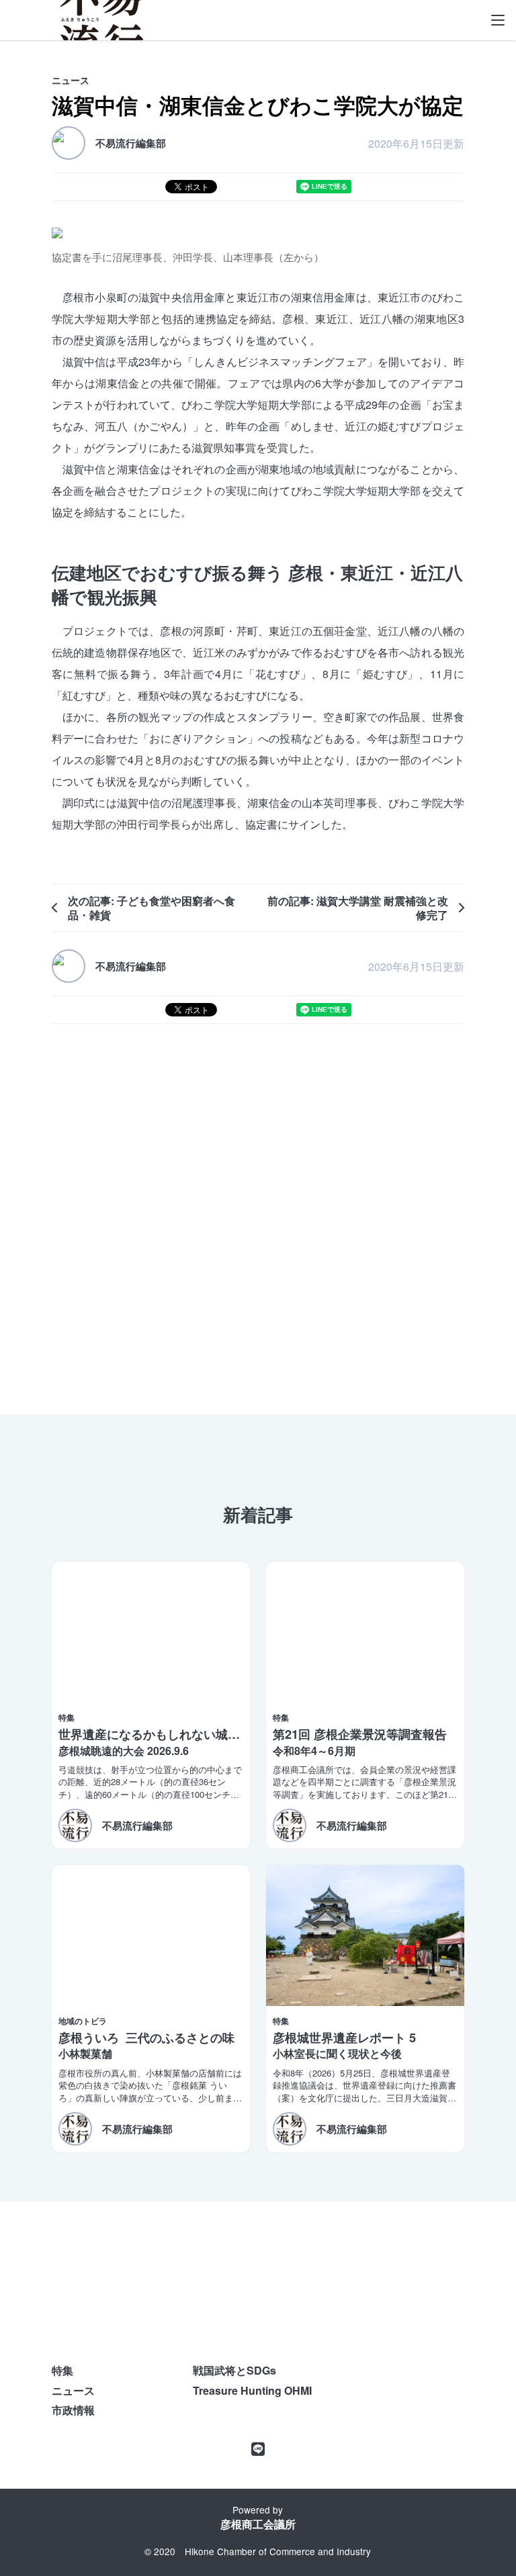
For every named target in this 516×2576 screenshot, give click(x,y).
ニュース (73, 2390)
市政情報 (73, 2410)
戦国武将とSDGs (234, 2370)
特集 (62, 2370)
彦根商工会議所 (258, 2524)
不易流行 (102, 20)
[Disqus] (258, 1213)
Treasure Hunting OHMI (252, 2390)
